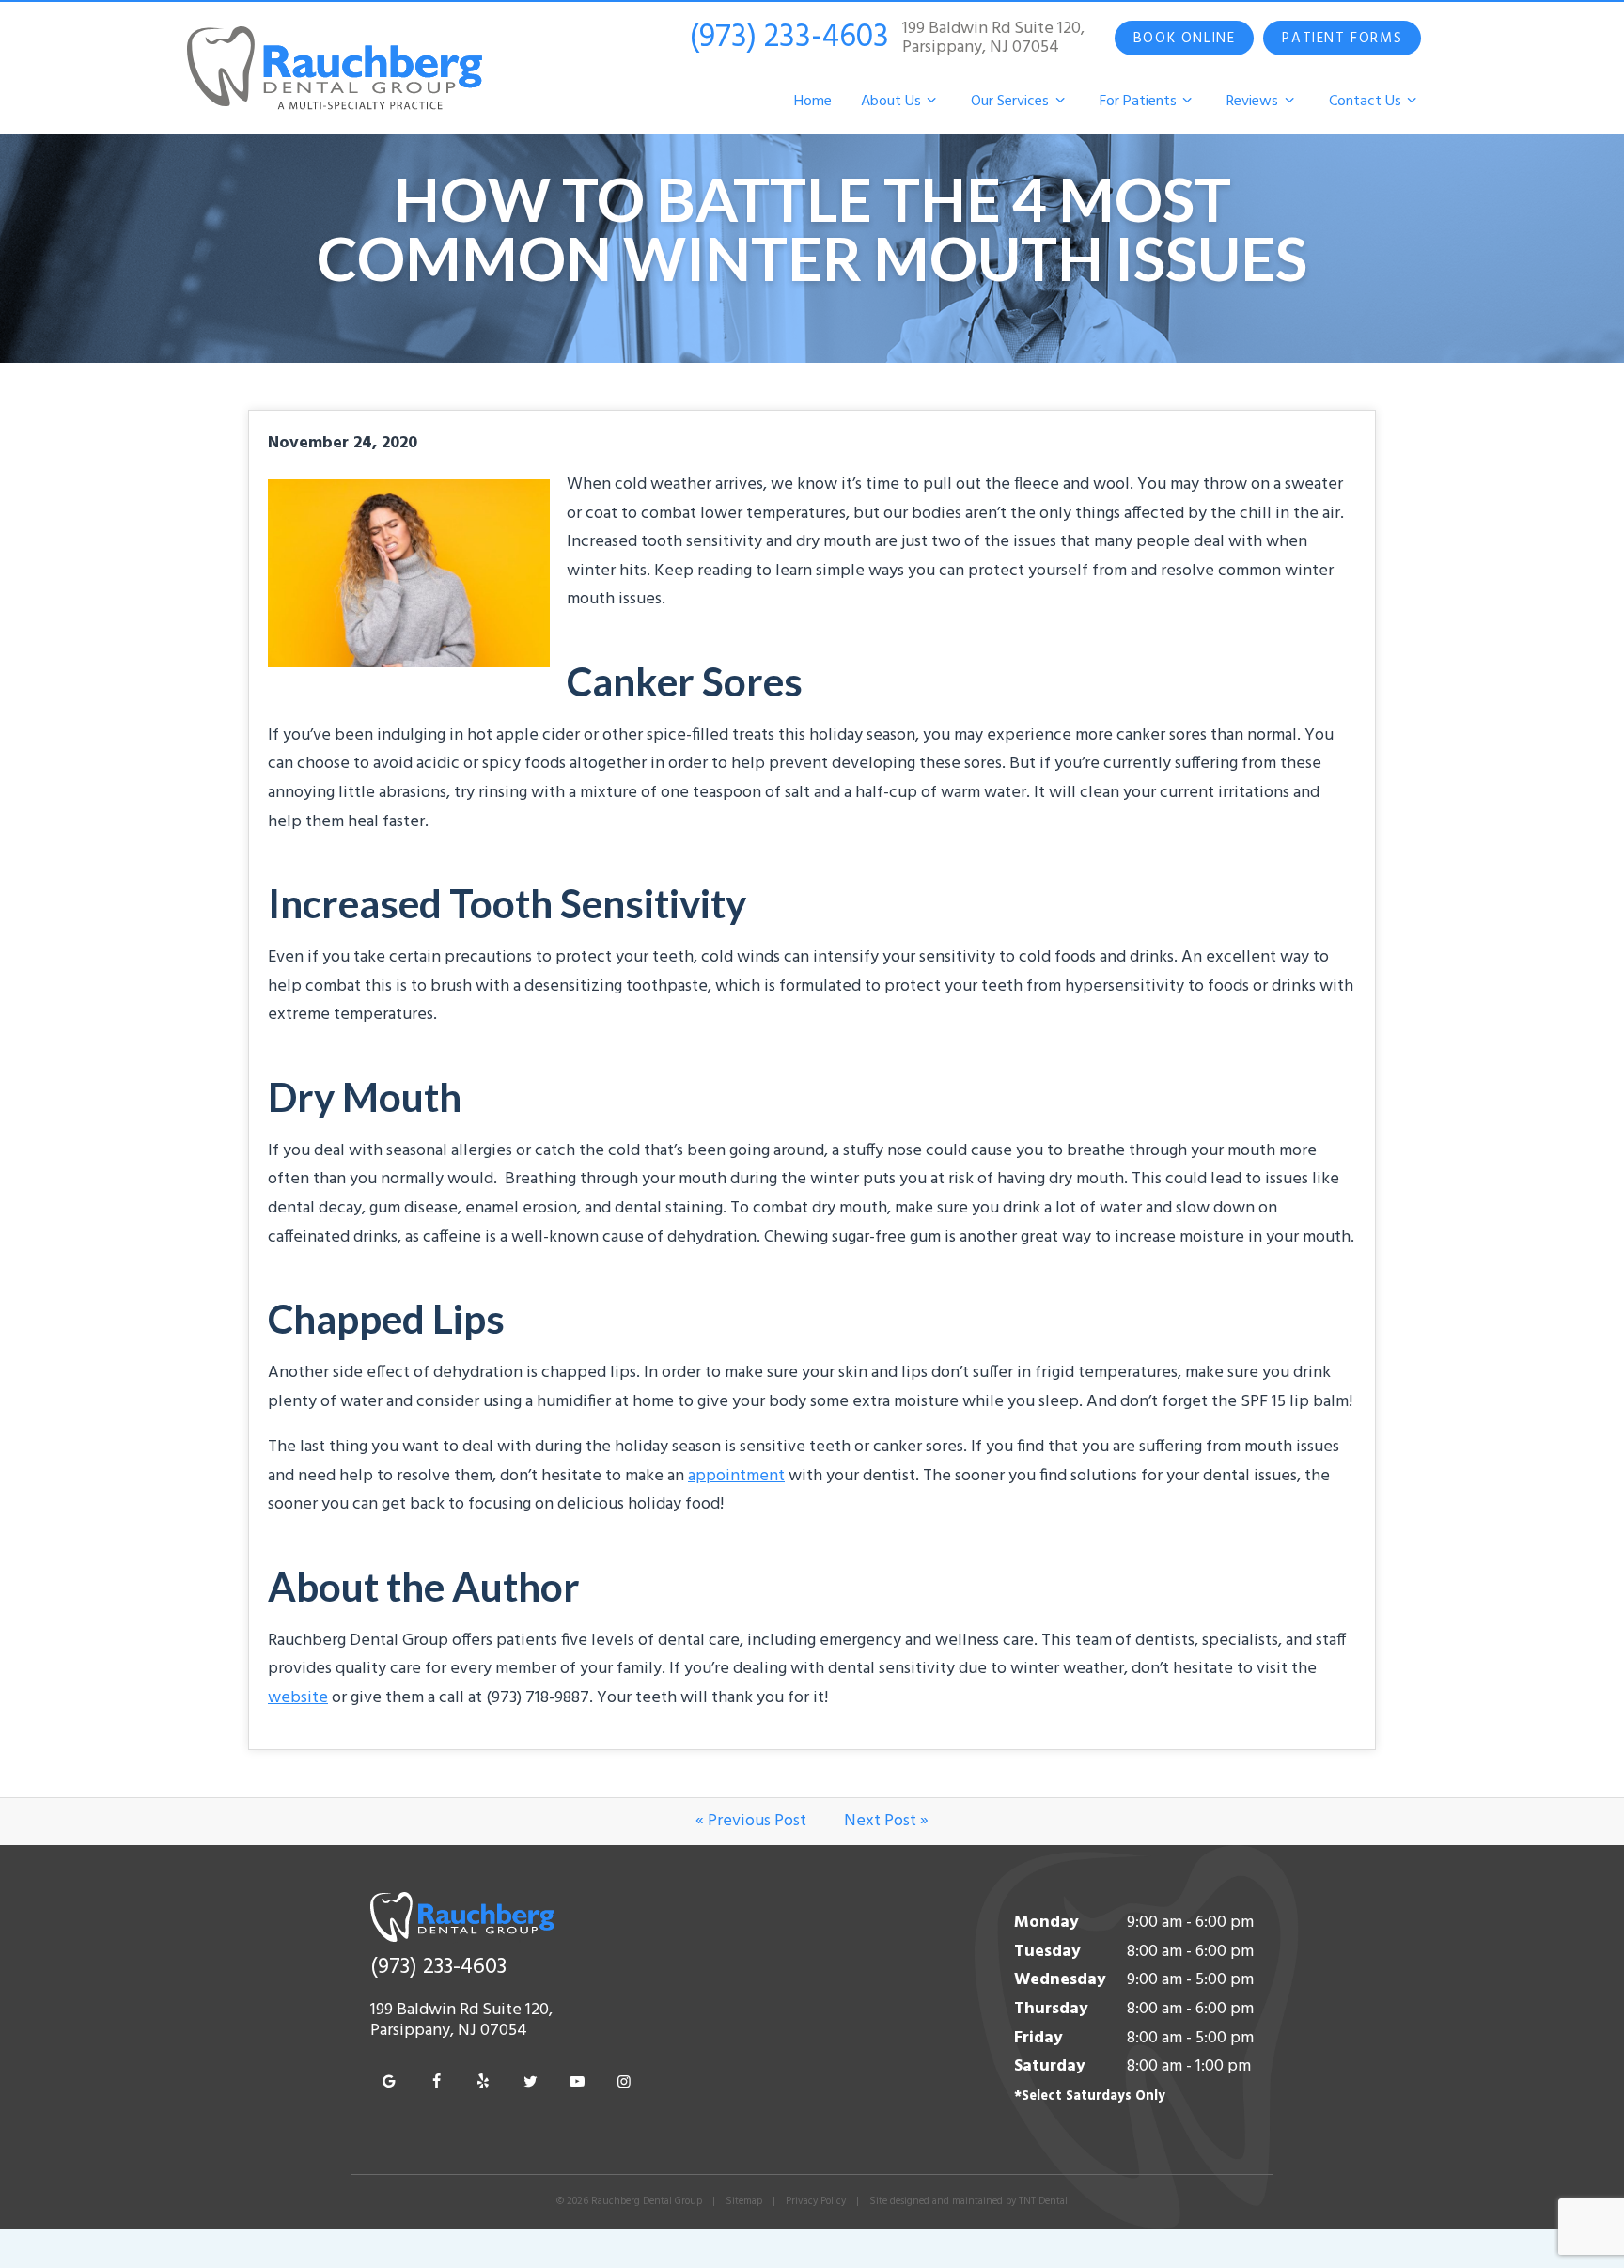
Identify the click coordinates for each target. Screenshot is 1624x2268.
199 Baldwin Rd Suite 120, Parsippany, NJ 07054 (993, 39)
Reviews (1252, 102)
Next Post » (886, 1821)
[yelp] (483, 2083)
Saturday (1050, 2066)
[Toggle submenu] (931, 102)
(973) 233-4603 (789, 38)
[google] (389, 2083)
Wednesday (1060, 1980)
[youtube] (577, 2083)
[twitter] (530, 2083)
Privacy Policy (816, 2201)
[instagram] (624, 2083)
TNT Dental (1043, 2201)
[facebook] (436, 2083)
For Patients (1138, 102)
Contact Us (1365, 102)
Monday (1046, 1923)
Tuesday (1047, 1952)
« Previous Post (751, 1821)
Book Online (1185, 39)
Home (813, 102)
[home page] (335, 68)
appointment (736, 1476)
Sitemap (744, 2201)
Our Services (1010, 102)
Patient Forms (1342, 39)
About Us (891, 102)
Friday (1038, 2038)
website (298, 1698)
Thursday (1051, 2009)
